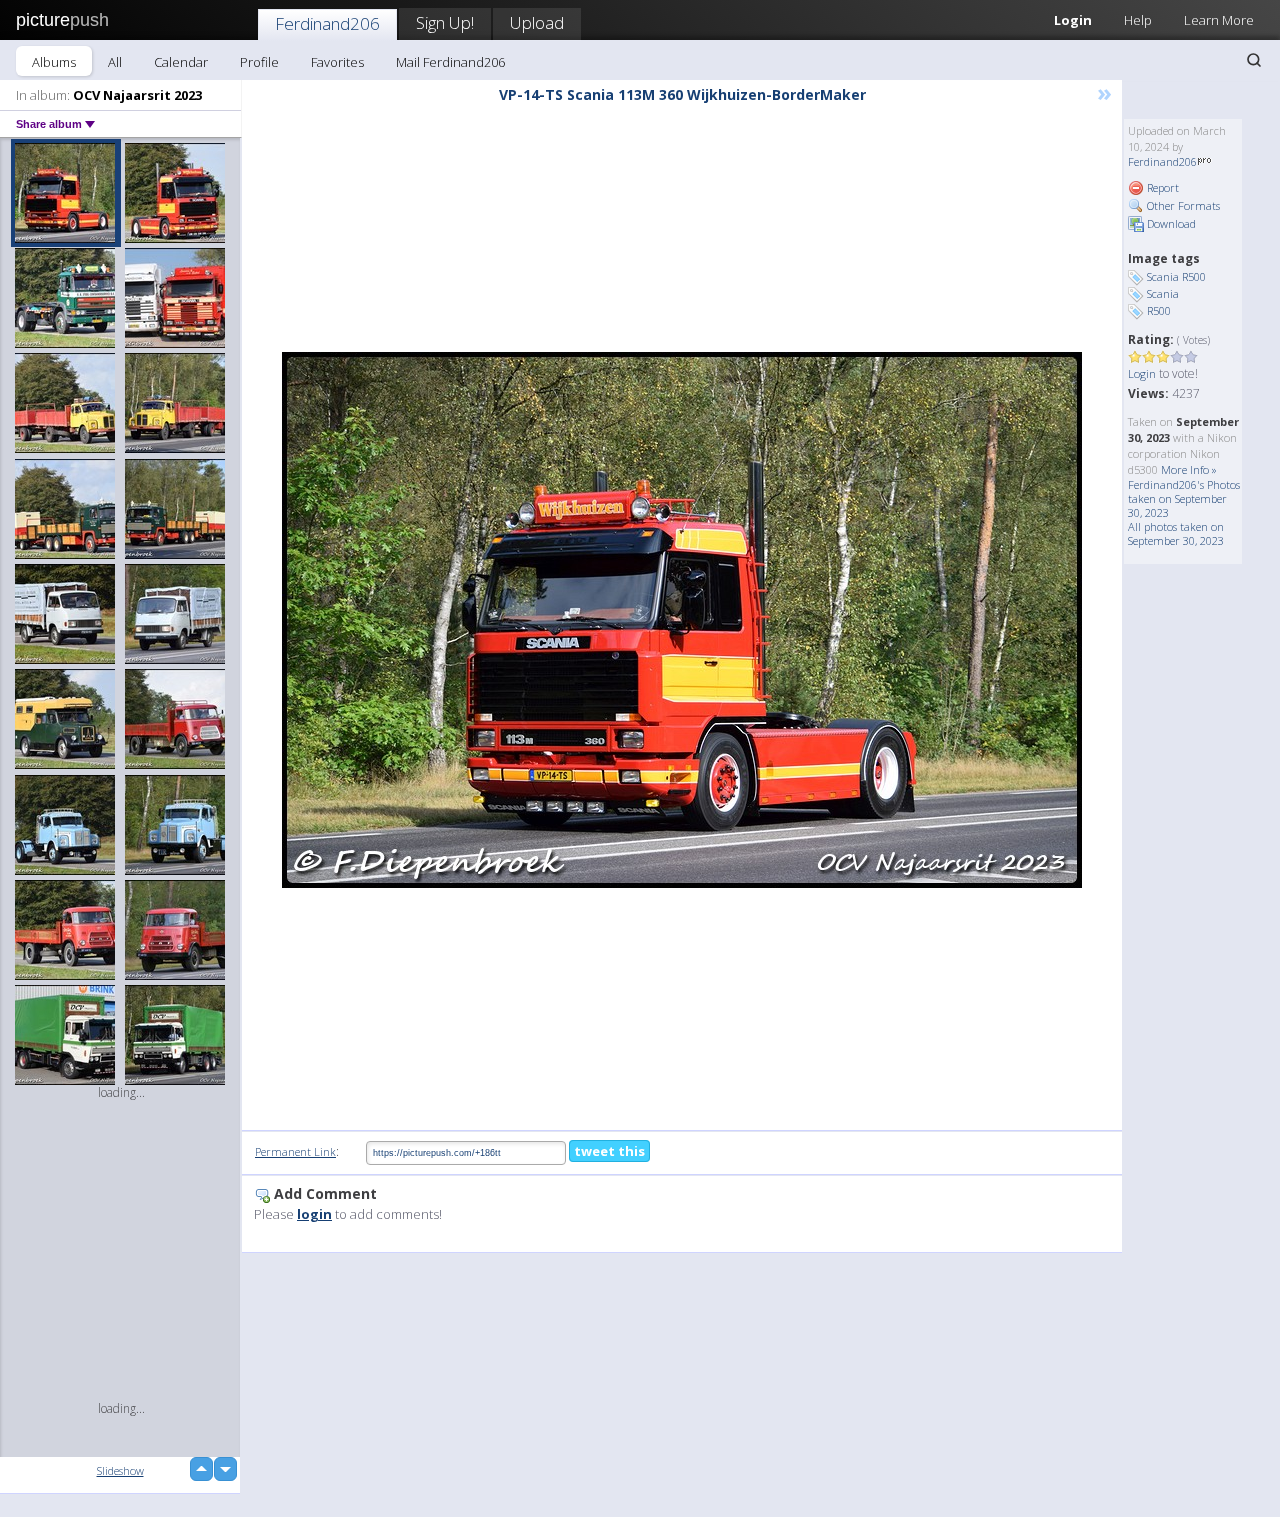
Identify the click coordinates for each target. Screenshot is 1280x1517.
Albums (54, 62)
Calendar (181, 62)
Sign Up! (445, 22)
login (314, 1214)
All (115, 62)
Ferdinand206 (327, 23)
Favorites (337, 62)
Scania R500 (1176, 276)
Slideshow (120, 1470)
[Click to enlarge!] (682, 620)
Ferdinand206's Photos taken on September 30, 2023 (1184, 498)
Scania (1163, 293)
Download (1170, 223)
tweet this (609, 1151)
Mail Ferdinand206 (450, 62)
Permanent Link (295, 1151)
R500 (1159, 310)
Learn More (1219, 20)
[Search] (1254, 60)
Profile (259, 62)
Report (1161, 187)
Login (1073, 20)
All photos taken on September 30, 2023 (1176, 533)
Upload (537, 22)
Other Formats (1182, 205)
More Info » (1189, 469)
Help (1138, 20)
